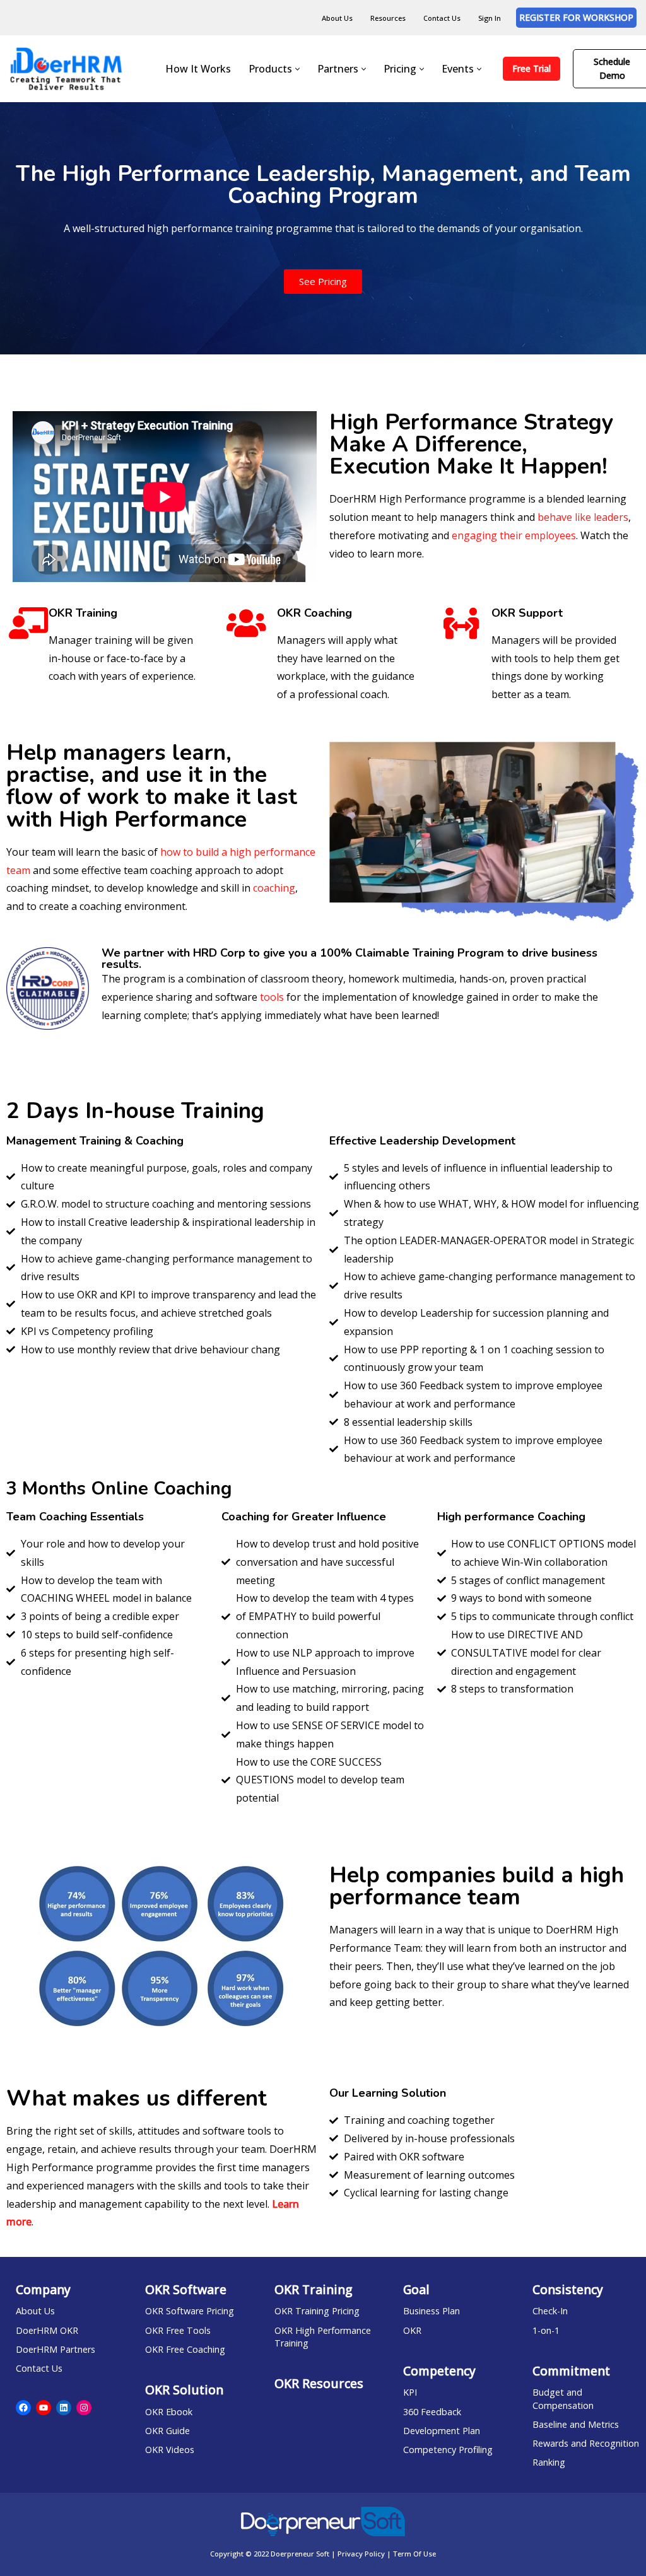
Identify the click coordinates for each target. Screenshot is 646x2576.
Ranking (549, 2462)
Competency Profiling (448, 2450)
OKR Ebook (169, 2412)
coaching (274, 888)
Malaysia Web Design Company (323, 2563)
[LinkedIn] (64, 2408)
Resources (388, 18)
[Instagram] (84, 2408)
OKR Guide (167, 2431)
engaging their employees (514, 535)
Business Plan (432, 2311)
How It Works (198, 69)
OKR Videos (170, 2450)
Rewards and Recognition (586, 2443)
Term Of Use (414, 2554)
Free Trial (531, 68)
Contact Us (442, 18)
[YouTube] (44, 2408)
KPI (410, 2392)
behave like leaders (583, 517)
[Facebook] (23, 2408)
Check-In (550, 2311)
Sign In (490, 18)
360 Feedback (432, 2412)
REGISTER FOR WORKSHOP (576, 17)
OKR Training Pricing (317, 2311)
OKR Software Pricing (190, 2311)
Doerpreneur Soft (301, 2554)
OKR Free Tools (178, 2330)
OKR (412, 2330)
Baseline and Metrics (576, 2424)
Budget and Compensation (563, 2398)
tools (272, 997)
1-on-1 (546, 2330)
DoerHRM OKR (47, 2330)
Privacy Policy (361, 2554)
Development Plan (442, 2431)
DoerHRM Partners (56, 2349)
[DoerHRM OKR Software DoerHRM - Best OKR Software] (66, 68)
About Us (337, 18)
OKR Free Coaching (185, 2349)
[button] (297, 69)
